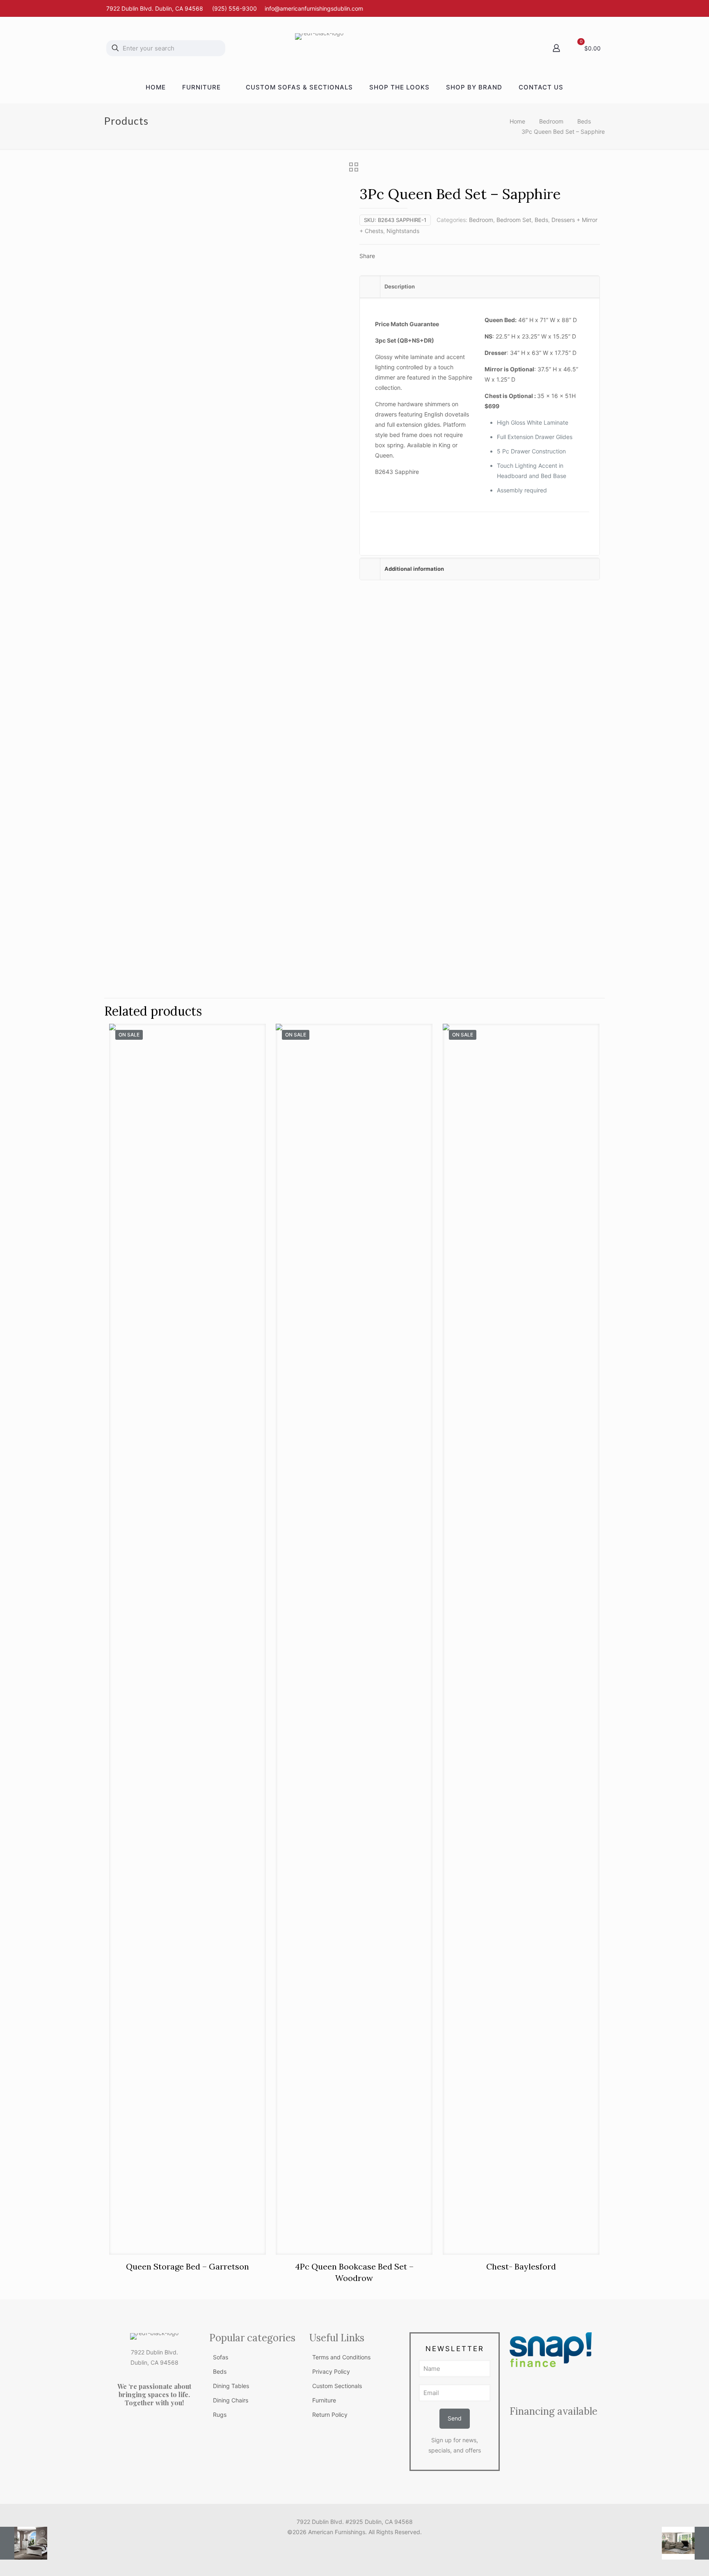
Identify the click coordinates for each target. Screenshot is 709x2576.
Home (517, 121)
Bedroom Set (514, 220)
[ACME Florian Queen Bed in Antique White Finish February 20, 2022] (24, 2543)
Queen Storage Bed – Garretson (188, 2266)
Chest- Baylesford (521, 2266)
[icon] (363, 2546)
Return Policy (330, 2415)
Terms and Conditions (341, 2357)
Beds (584, 121)
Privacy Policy (331, 2371)
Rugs (220, 2415)
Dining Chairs (231, 2400)
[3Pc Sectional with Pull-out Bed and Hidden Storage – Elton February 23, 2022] (685, 2543)
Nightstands (403, 231)
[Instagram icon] (355, 2546)
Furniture (324, 2400)
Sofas (221, 2357)
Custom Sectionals (337, 2386)
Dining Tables (231, 2386)
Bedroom (551, 121)
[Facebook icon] (346, 2546)
